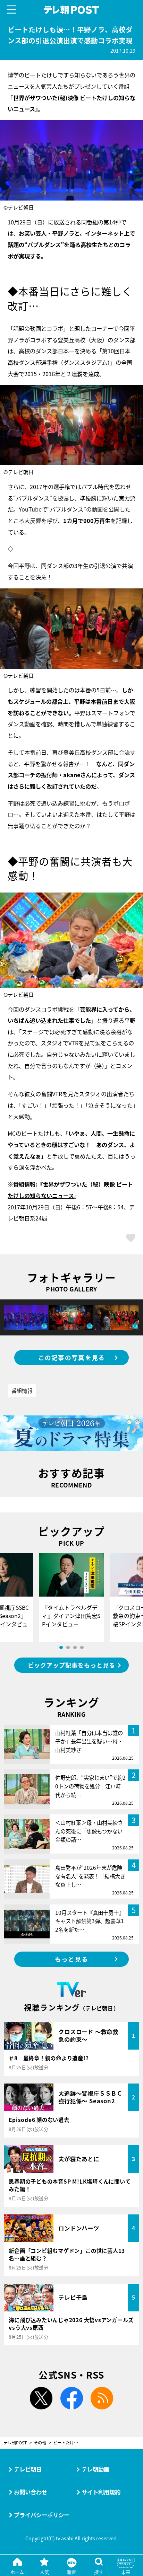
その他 (40, 2443)
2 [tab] (68, 1647)
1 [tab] (61, 1647)
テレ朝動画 (95, 2469)
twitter (41, 2398)
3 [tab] (75, 1647)
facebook (71, 2398)
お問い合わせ (31, 2492)
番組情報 (22, 1391)
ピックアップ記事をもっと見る (71, 1665)
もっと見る (71, 1959)
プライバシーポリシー (42, 2515)
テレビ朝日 (28, 2469)
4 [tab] (82, 1647)
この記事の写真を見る (72, 1357)
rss (102, 2398)
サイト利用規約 (101, 2492)
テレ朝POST (72, 10)
